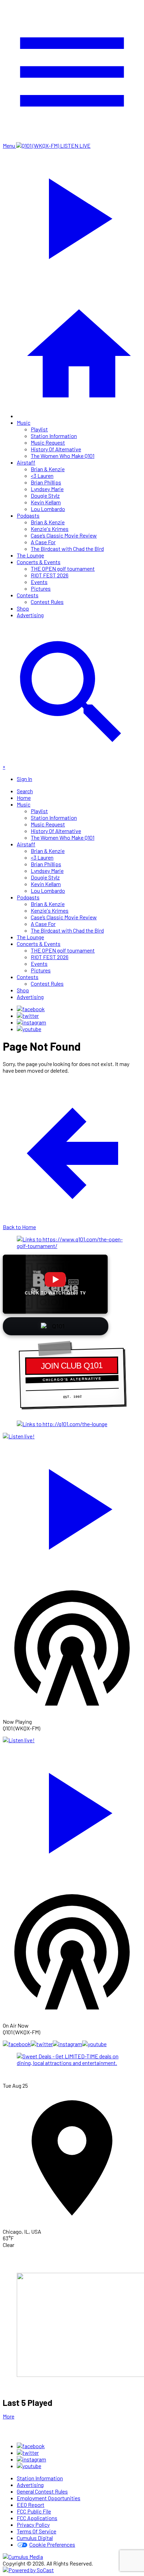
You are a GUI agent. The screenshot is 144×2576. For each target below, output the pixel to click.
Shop (23, 608)
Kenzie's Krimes (50, 529)
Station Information (54, 436)
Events (39, 582)
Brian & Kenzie (48, 469)
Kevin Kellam (46, 502)
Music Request (48, 442)
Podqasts (28, 515)
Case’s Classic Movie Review (64, 535)
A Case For (43, 542)
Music (24, 422)
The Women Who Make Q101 (63, 456)
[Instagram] (31, 1022)
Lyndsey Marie (47, 489)
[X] (28, 1016)
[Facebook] (31, 1009)
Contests (28, 595)
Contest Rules (47, 602)
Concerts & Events (39, 562)
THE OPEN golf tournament (63, 568)
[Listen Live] (72, 1506)
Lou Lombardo (48, 509)
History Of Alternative (56, 449)
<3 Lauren (42, 476)
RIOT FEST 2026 (50, 575)
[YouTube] (29, 1029)
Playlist (39, 429)
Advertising (30, 615)
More (9, 2416)
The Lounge (30, 555)
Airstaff (26, 462)
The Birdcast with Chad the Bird (67, 549)
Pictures (41, 588)
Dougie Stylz (45, 495)
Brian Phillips (46, 482)
